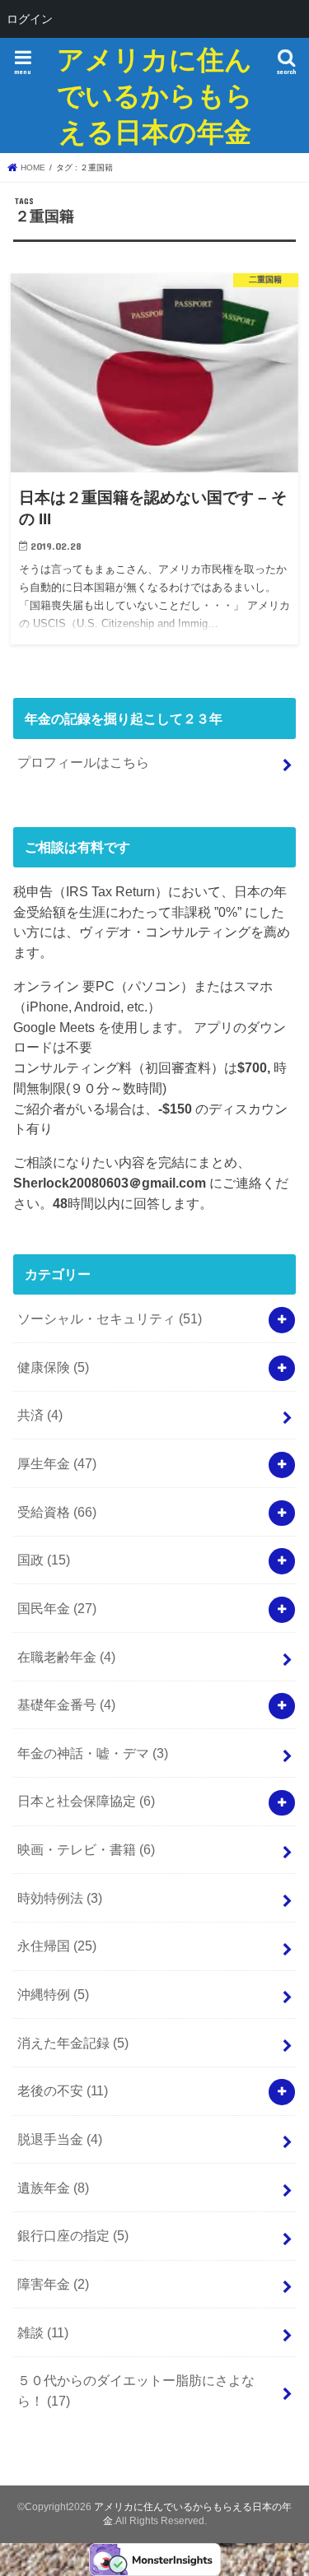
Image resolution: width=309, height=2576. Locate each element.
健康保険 (53, 1367)
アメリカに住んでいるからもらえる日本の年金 (155, 95)
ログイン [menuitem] (30, 19)
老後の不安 (63, 2090)
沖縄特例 (53, 1994)
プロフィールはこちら (83, 762)
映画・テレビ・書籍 (86, 1849)
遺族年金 (53, 2188)
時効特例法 (60, 1898)
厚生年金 (57, 1463)
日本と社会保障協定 (86, 1801)
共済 (40, 1415)
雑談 (43, 2332)
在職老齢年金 (66, 1657)
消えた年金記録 (73, 2043)
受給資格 (57, 1512)
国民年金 (57, 1608)
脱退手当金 (60, 2139)
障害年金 (53, 2284)
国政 (44, 1560)
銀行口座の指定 (73, 2235)
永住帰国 (57, 1946)
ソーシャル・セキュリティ (110, 1318)
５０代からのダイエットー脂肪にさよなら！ (136, 2390)
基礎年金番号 (66, 1704)
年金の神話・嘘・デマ (93, 1753)
